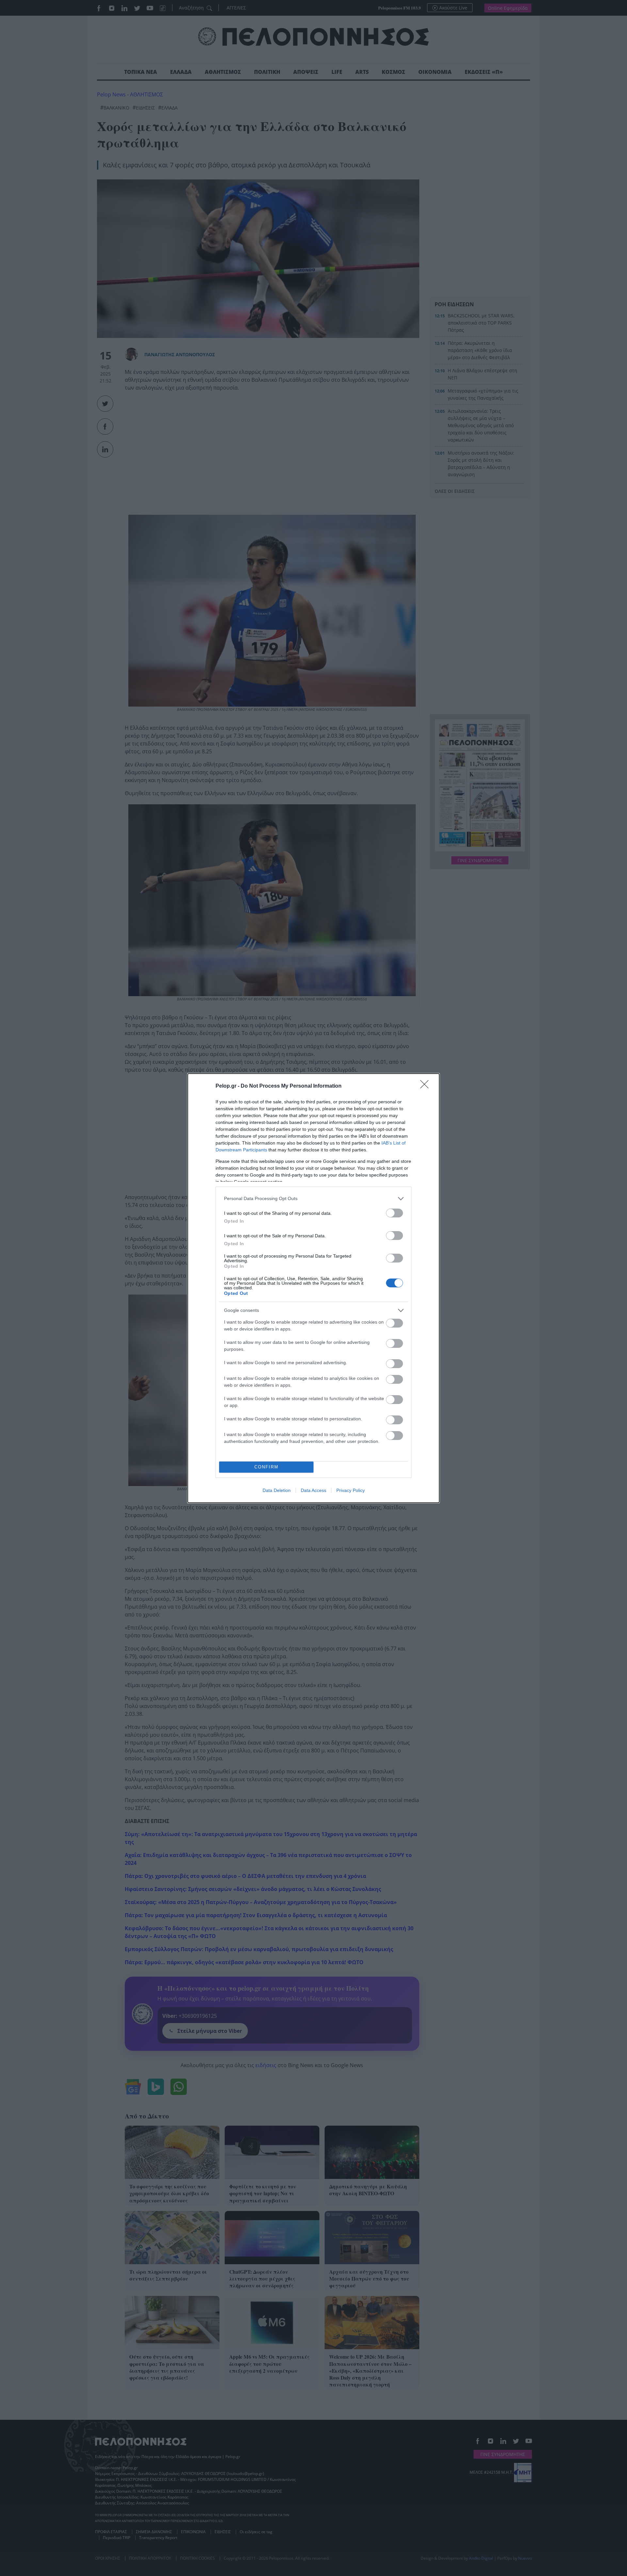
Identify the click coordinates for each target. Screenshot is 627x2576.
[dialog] (313, 1288)
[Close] (426, 1086)
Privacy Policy (351, 1490)
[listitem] (313, 1199)
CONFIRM (266, 1467)
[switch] (394, 1213)
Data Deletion (277, 1490)
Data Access (313, 1490)
